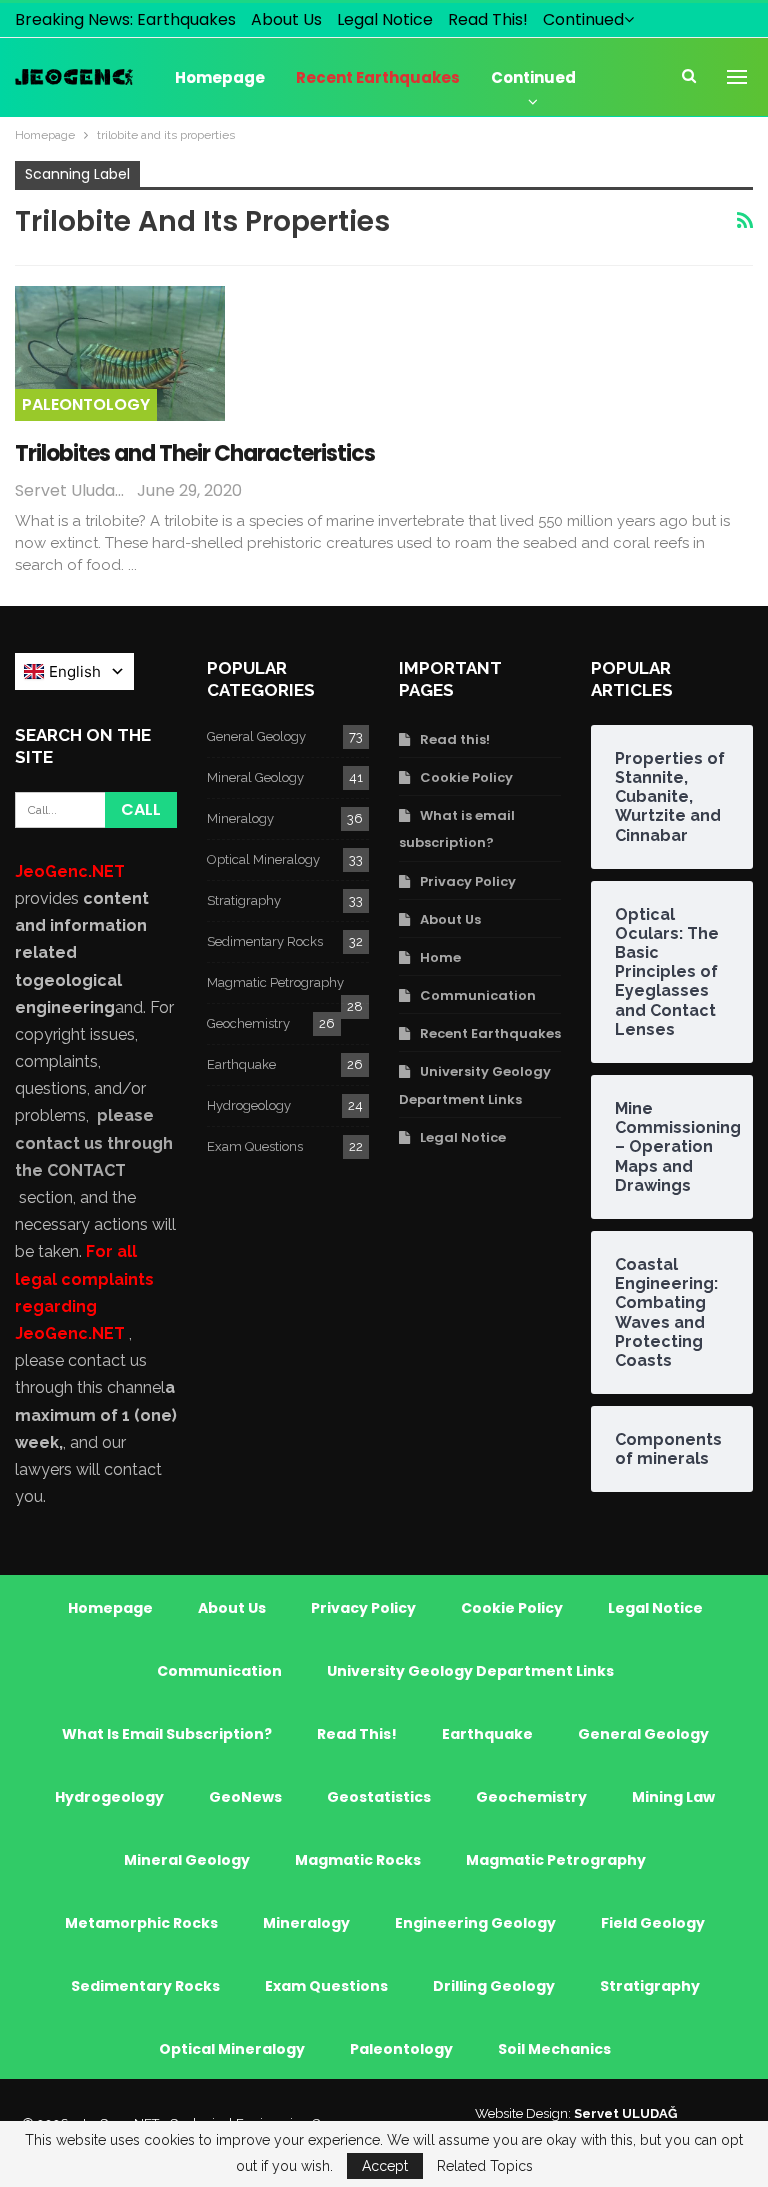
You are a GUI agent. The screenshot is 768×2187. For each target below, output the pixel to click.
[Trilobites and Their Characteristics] (120, 353)
